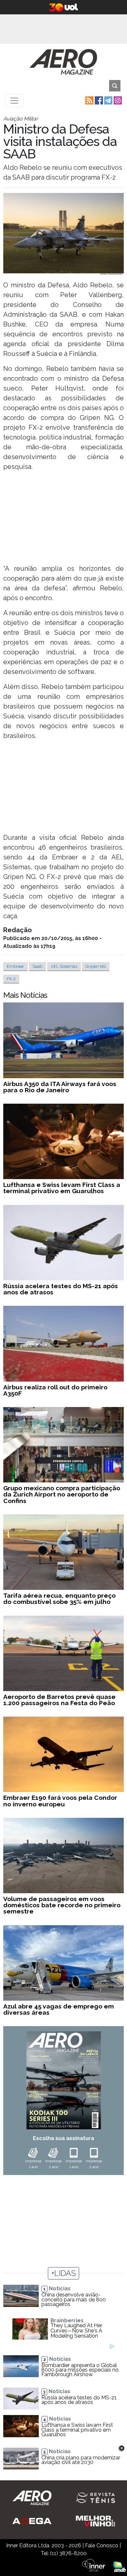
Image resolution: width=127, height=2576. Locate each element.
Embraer (15, 966)
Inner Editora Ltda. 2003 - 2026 (44, 2545)
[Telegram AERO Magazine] (108, 100)
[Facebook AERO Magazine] (98, 100)
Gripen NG (96, 966)
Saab (37, 966)
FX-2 (11, 979)
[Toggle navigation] (14, 101)
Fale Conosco (102, 2545)
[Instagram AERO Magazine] (117, 100)
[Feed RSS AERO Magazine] (89, 100)
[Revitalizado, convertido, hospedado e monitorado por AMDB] (120, 2566)
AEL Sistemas (64, 966)
